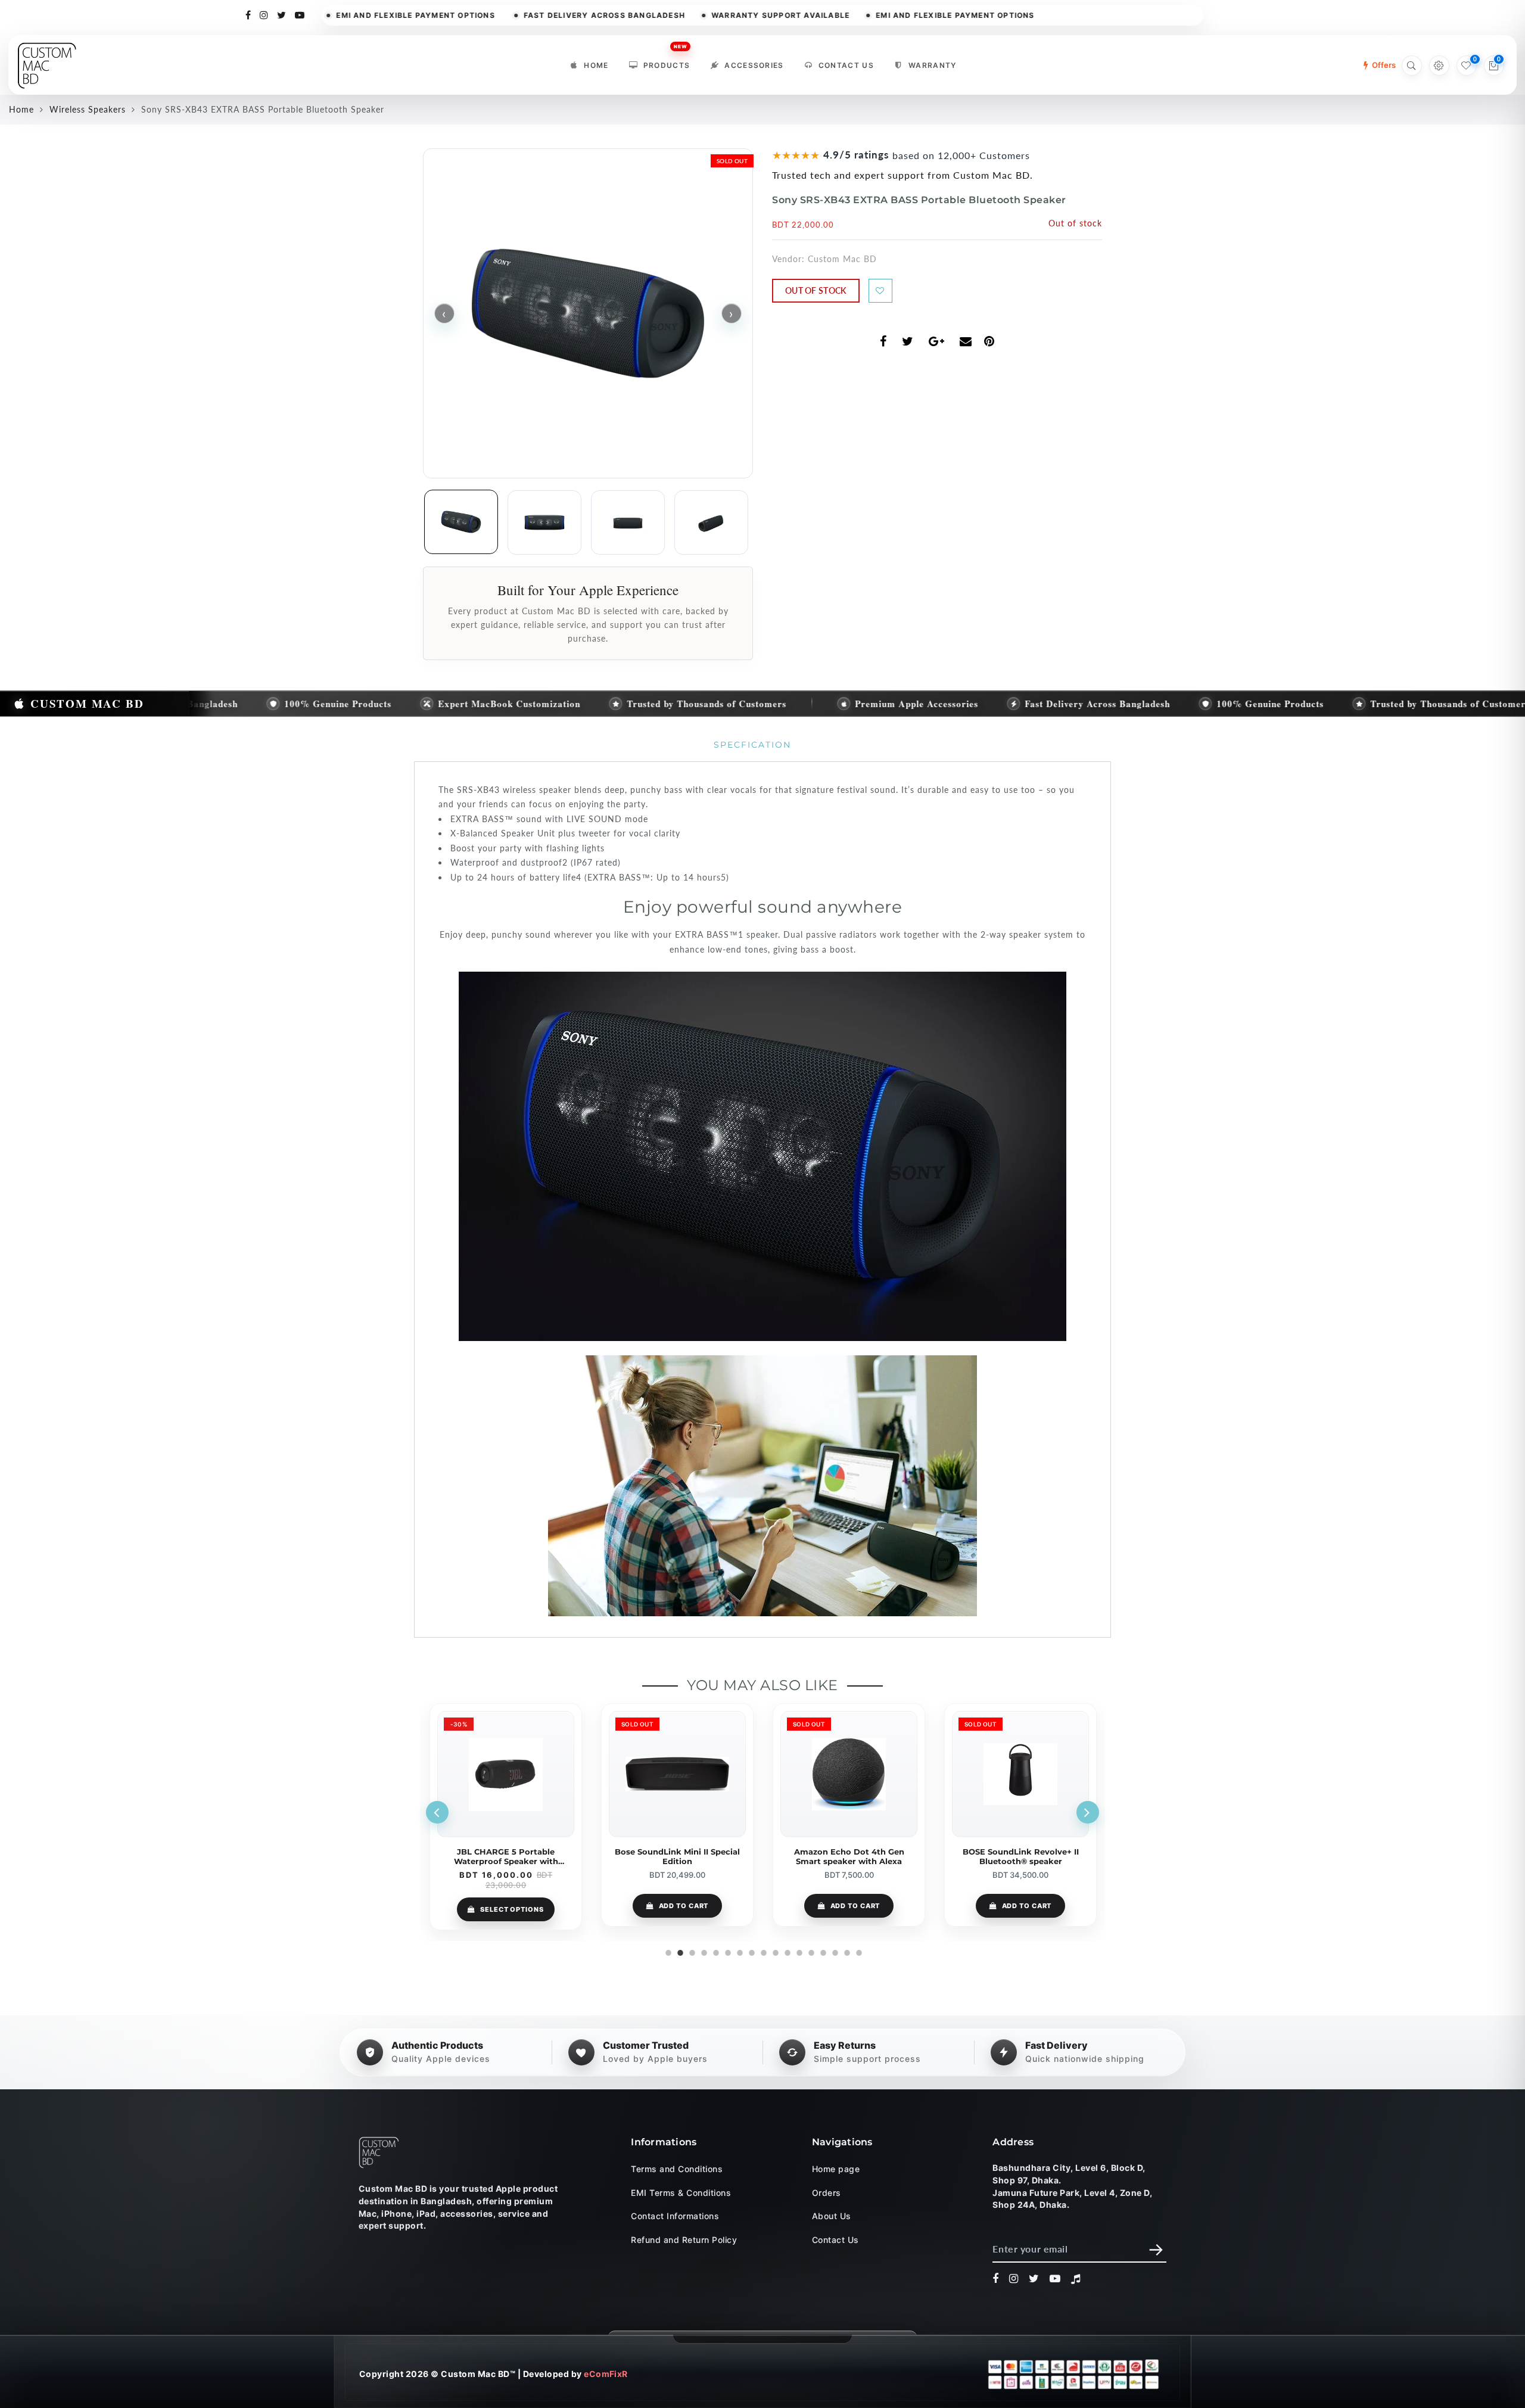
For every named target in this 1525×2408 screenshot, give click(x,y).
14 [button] (822, 1951)
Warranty (933, 65)
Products (667, 62)
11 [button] (786, 1951)
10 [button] (774, 1951)
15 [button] (834, 1951)
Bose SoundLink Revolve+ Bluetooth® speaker (1021, 1856)
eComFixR (606, 2374)
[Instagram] (264, 14)
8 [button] (751, 1951)
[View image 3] (628, 522)
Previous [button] (437, 1812)
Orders (827, 2192)
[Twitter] (282, 14)
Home (596, 65)
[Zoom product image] (588, 313)
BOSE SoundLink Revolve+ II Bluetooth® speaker (849, 1856)
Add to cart (512, 1906)
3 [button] (691, 1951)
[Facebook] (248, 14)
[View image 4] (711, 522)
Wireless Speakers (88, 109)
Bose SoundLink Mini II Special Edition (506, 1856)
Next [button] (1088, 1812)
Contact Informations (675, 2216)
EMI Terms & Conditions (681, 2192)
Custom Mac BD (842, 259)
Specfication (752, 745)
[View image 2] (544, 522)
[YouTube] (300, 14)
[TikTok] (1076, 2279)
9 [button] (762, 1951)
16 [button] (846, 1951)
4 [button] (703, 1951)
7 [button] (739, 1951)
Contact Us (846, 65)
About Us (832, 2216)
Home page (836, 2169)
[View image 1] (461, 522)
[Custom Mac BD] (379, 2152)
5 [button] (715, 1951)
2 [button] (679, 1951)
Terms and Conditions (677, 2169)
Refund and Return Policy (684, 2239)
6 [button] (727, 1951)
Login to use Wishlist (880, 291)
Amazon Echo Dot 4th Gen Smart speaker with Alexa (678, 1856)
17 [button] (858, 1951)
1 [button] (667, 1951)
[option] (506, 1815)
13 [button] (810, 1951)
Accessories (754, 65)
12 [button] (798, 1951)
